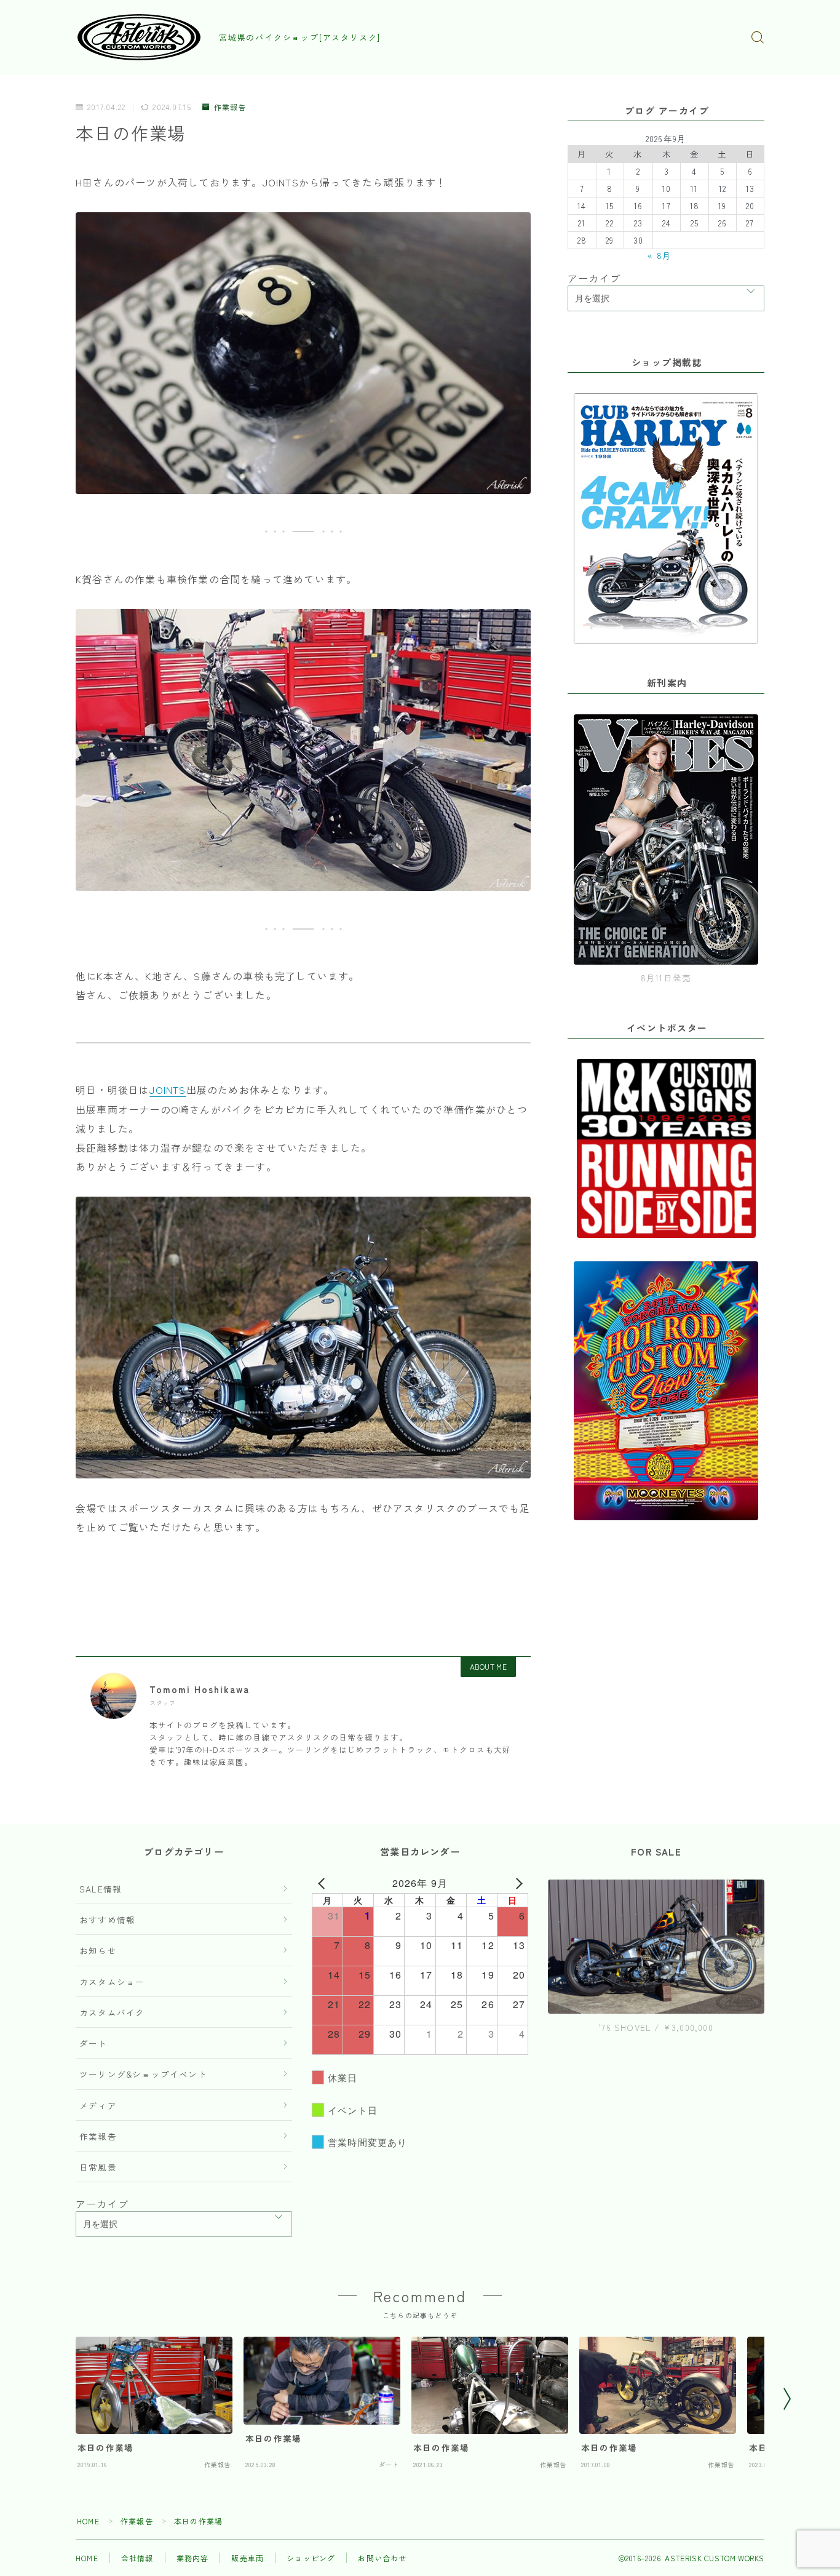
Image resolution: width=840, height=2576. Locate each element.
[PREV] (323, 1883)
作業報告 (230, 107)
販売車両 (248, 2558)
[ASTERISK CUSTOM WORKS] (139, 37)
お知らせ (98, 1950)
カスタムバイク (112, 2012)
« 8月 (660, 255)
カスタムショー (112, 1982)
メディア (98, 2105)
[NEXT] (517, 1883)
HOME (88, 2521)
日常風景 (98, 2167)
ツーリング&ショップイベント (143, 2074)
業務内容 (193, 2558)
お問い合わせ (382, 2558)
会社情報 (137, 2558)
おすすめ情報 (107, 1920)
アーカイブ (594, 278)
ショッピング (311, 2558)
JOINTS (168, 1090)
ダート (93, 2043)
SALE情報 (101, 1889)
